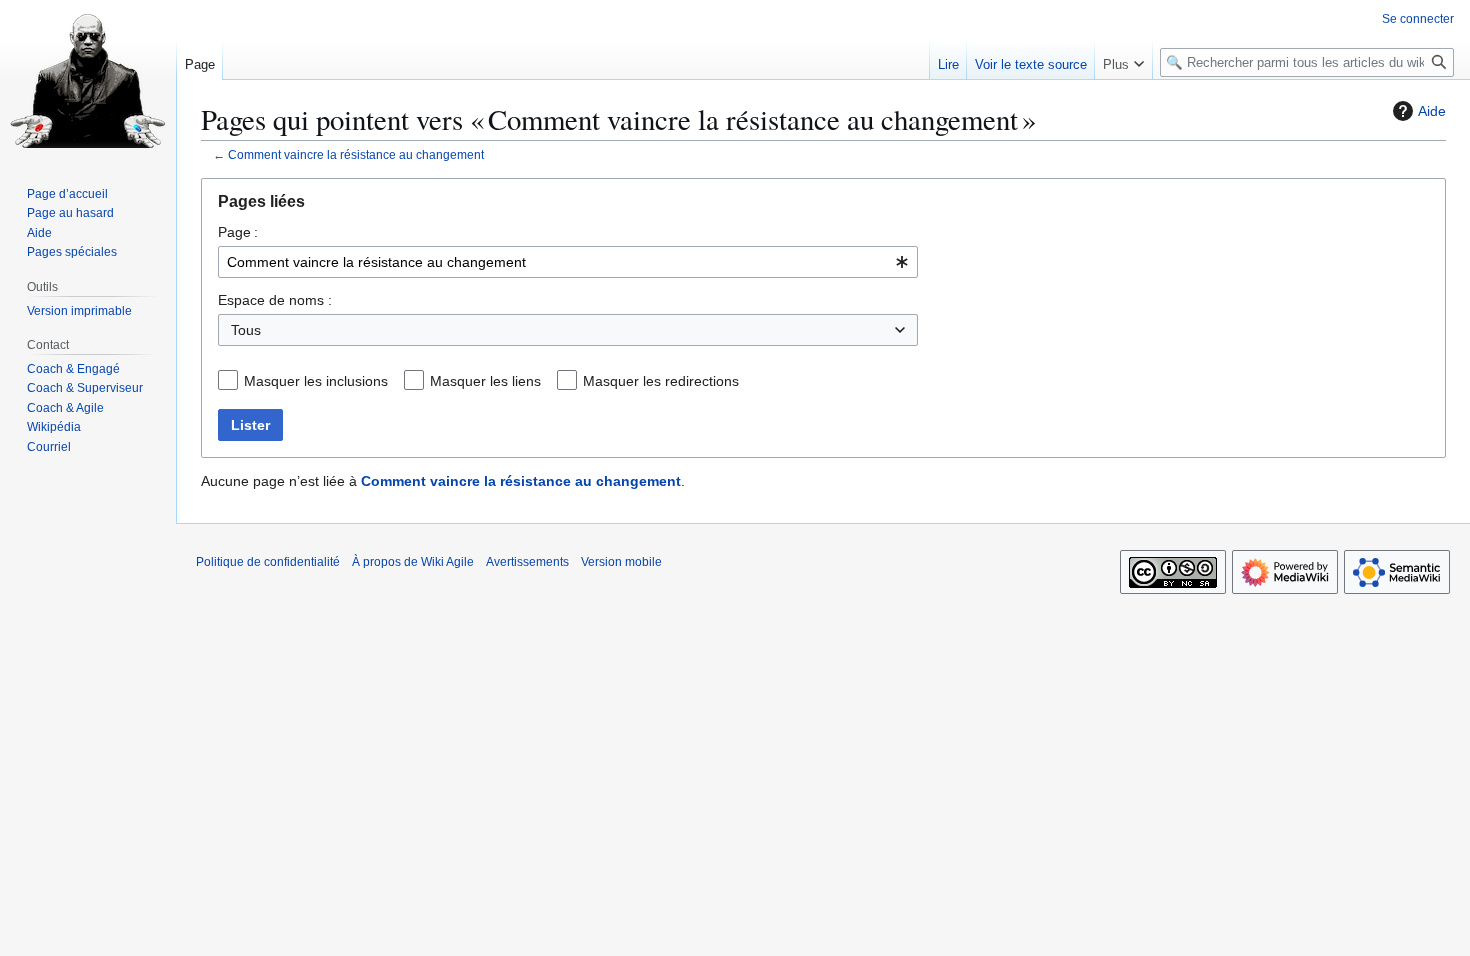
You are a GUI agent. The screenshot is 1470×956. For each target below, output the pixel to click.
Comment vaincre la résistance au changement (356, 154)
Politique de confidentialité (268, 562)
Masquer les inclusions (316, 381)
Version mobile (621, 562)
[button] (1123, 60)
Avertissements (527, 562)
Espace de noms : (275, 300)
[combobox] (568, 262)
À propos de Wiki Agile (413, 562)
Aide (1432, 111)
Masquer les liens (485, 381)
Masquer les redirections (661, 381)
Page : (238, 232)
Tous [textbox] (246, 330)
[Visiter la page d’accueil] (88, 80)
